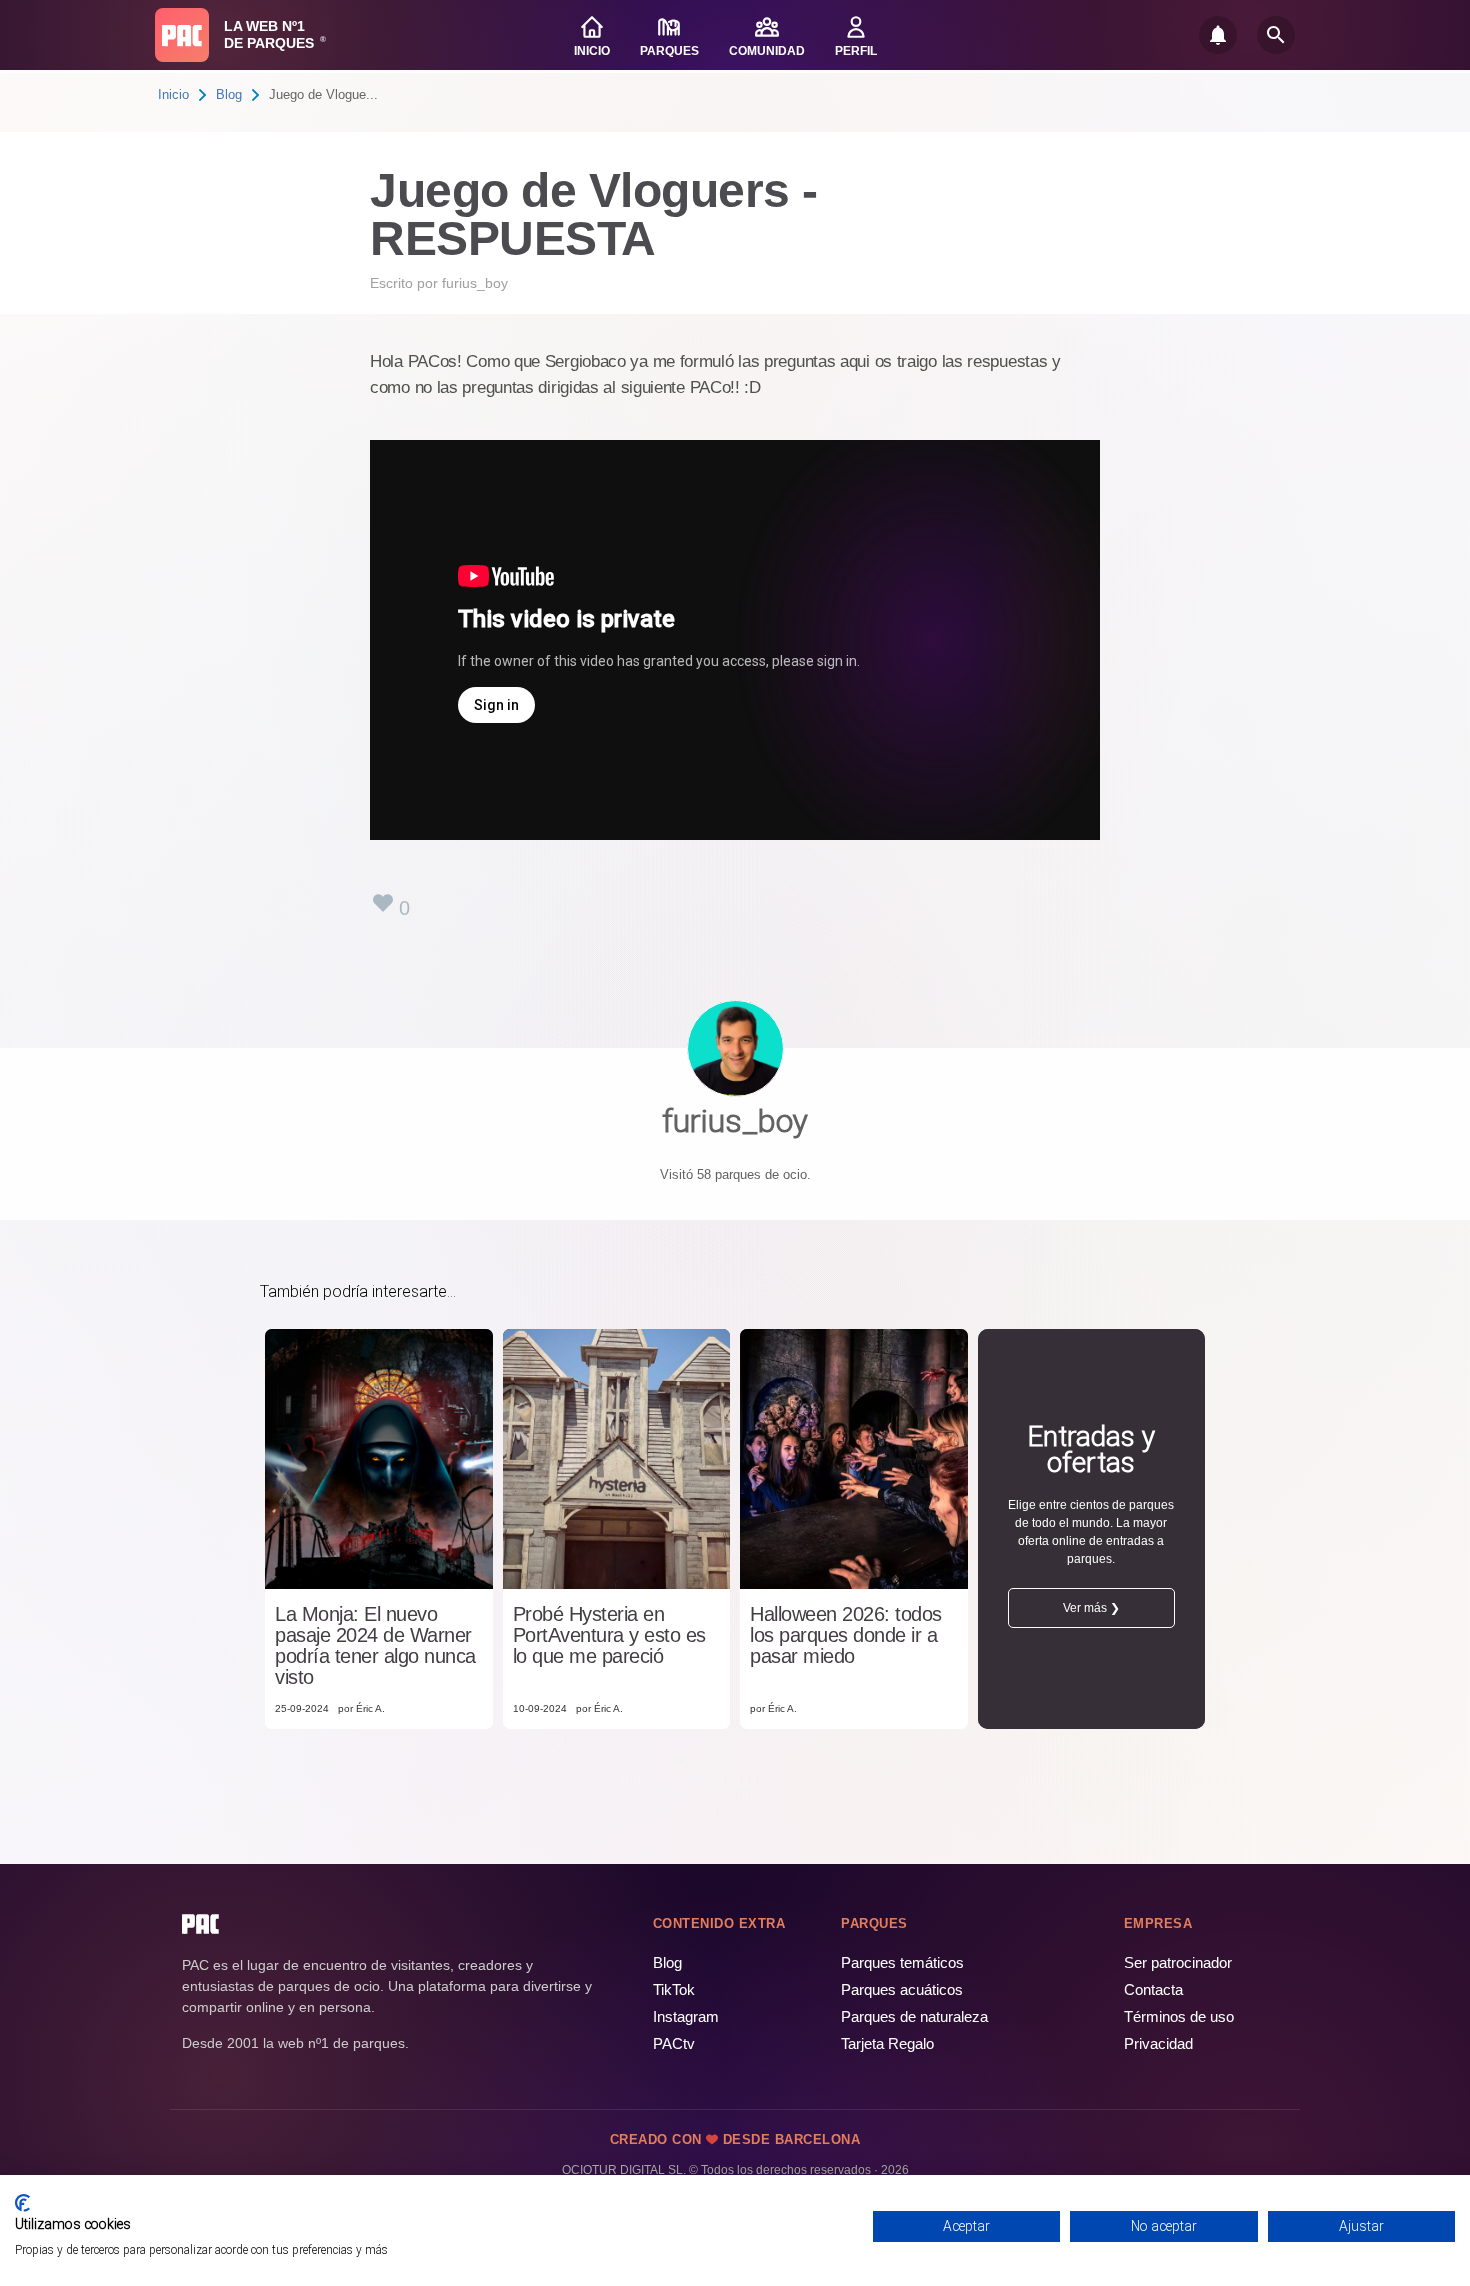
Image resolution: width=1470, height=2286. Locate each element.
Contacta (1153, 1989)
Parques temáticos (902, 1962)
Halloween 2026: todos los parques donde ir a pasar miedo (846, 1635)
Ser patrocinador (1178, 1962)
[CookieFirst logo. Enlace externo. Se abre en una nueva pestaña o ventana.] (22, 2203)
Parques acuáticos (902, 1989)
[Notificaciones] (1218, 35)
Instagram (686, 2016)
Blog (229, 94)
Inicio (173, 94)
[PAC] (182, 35)
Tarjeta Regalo (887, 2043)
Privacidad (1158, 2043)
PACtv (674, 2043)
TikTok (674, 1989)
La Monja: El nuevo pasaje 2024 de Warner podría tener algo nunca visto (375, 1646)
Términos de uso (1179, 2016)
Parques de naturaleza (914, 2016)
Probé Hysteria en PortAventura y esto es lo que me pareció (609, 1635)
